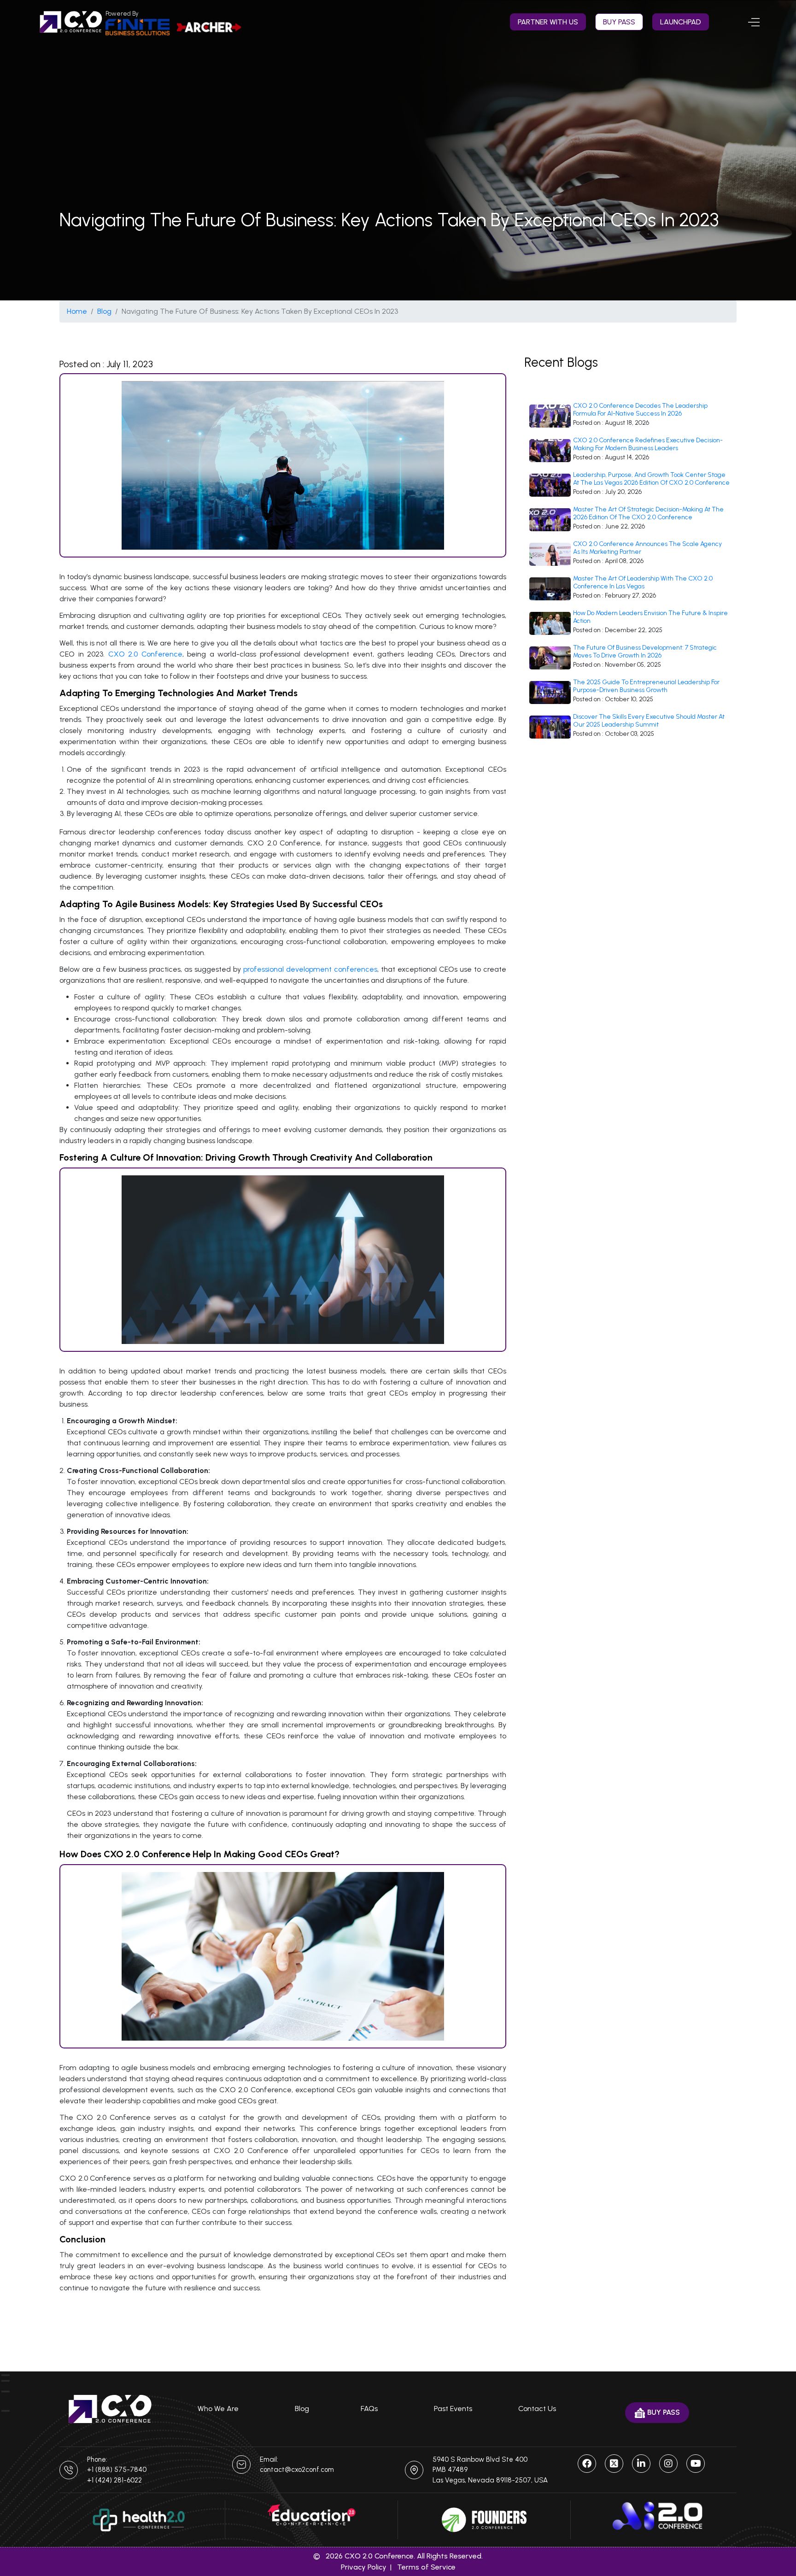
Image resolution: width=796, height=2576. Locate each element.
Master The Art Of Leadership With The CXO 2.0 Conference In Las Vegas (643, 583)
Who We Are (218, 2409)
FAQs (369, 2409)
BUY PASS (619, 22)
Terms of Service (426, 2567)
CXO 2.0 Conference (143, 654)
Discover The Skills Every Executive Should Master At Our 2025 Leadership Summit (649, 721)
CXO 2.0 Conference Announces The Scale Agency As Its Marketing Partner (647, 548)
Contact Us (537, 2409)
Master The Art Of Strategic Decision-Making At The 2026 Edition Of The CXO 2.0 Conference (648, 513)
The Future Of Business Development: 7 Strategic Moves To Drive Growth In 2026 (645, 652)
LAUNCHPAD (681, 22)
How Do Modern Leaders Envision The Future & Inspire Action (650, 617)
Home (77, 311)
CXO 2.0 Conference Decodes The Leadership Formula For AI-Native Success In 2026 (640, 410)
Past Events (453, 2409)
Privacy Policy (364, 2567)
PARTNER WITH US (548, 22)
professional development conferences (309, 969)
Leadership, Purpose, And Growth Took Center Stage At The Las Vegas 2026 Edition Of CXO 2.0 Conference (651, 479)
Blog (104, 311)
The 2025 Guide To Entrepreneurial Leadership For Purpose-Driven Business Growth (646, 686)
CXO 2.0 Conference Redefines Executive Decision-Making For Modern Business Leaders (648, 444)
